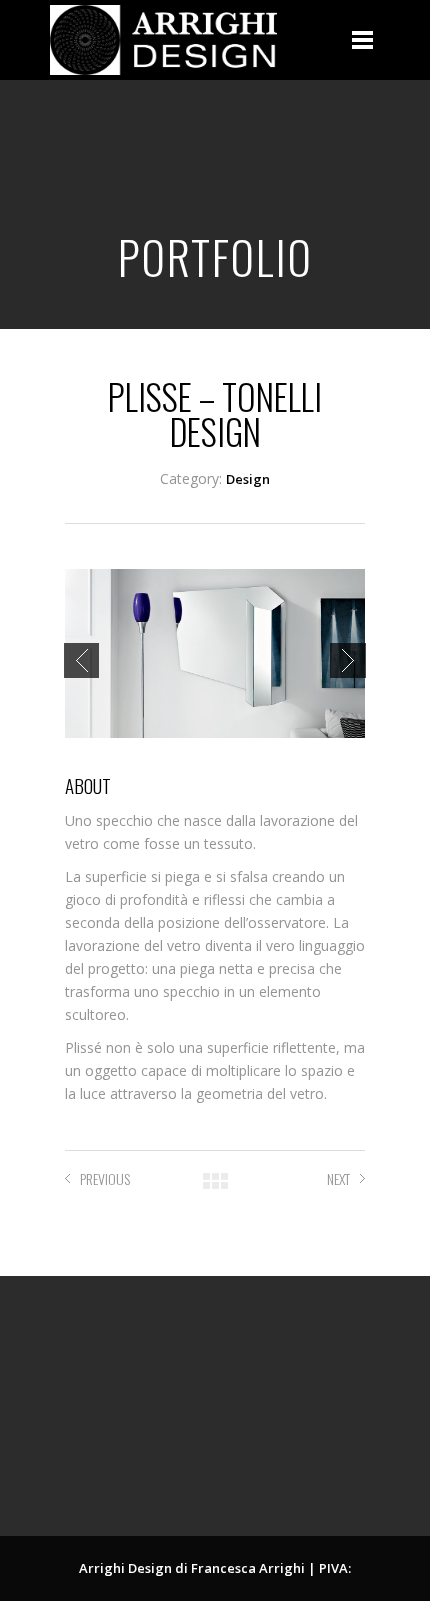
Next (348, 660)
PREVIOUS (105, 1178)
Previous (81, 660)
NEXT (338, 1178)
